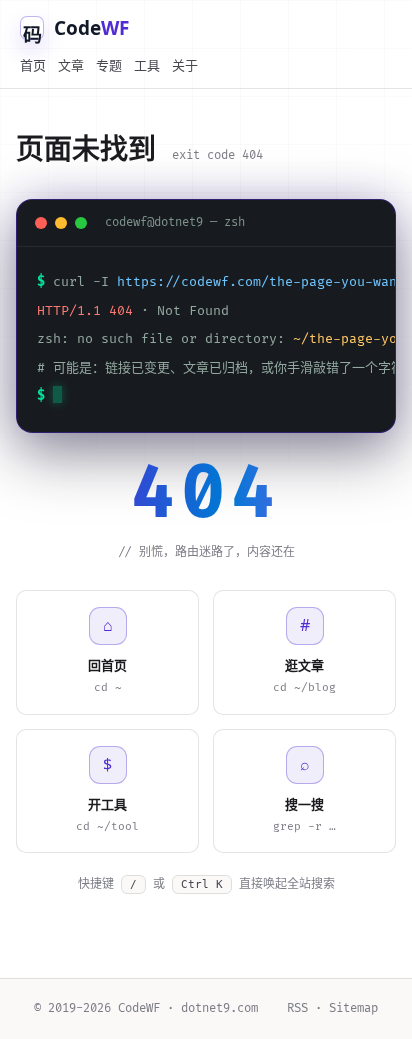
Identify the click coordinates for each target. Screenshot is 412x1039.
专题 (109, 65)
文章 (71, 65)
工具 (147, 65)
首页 (33, 65)
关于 (185, 65)
